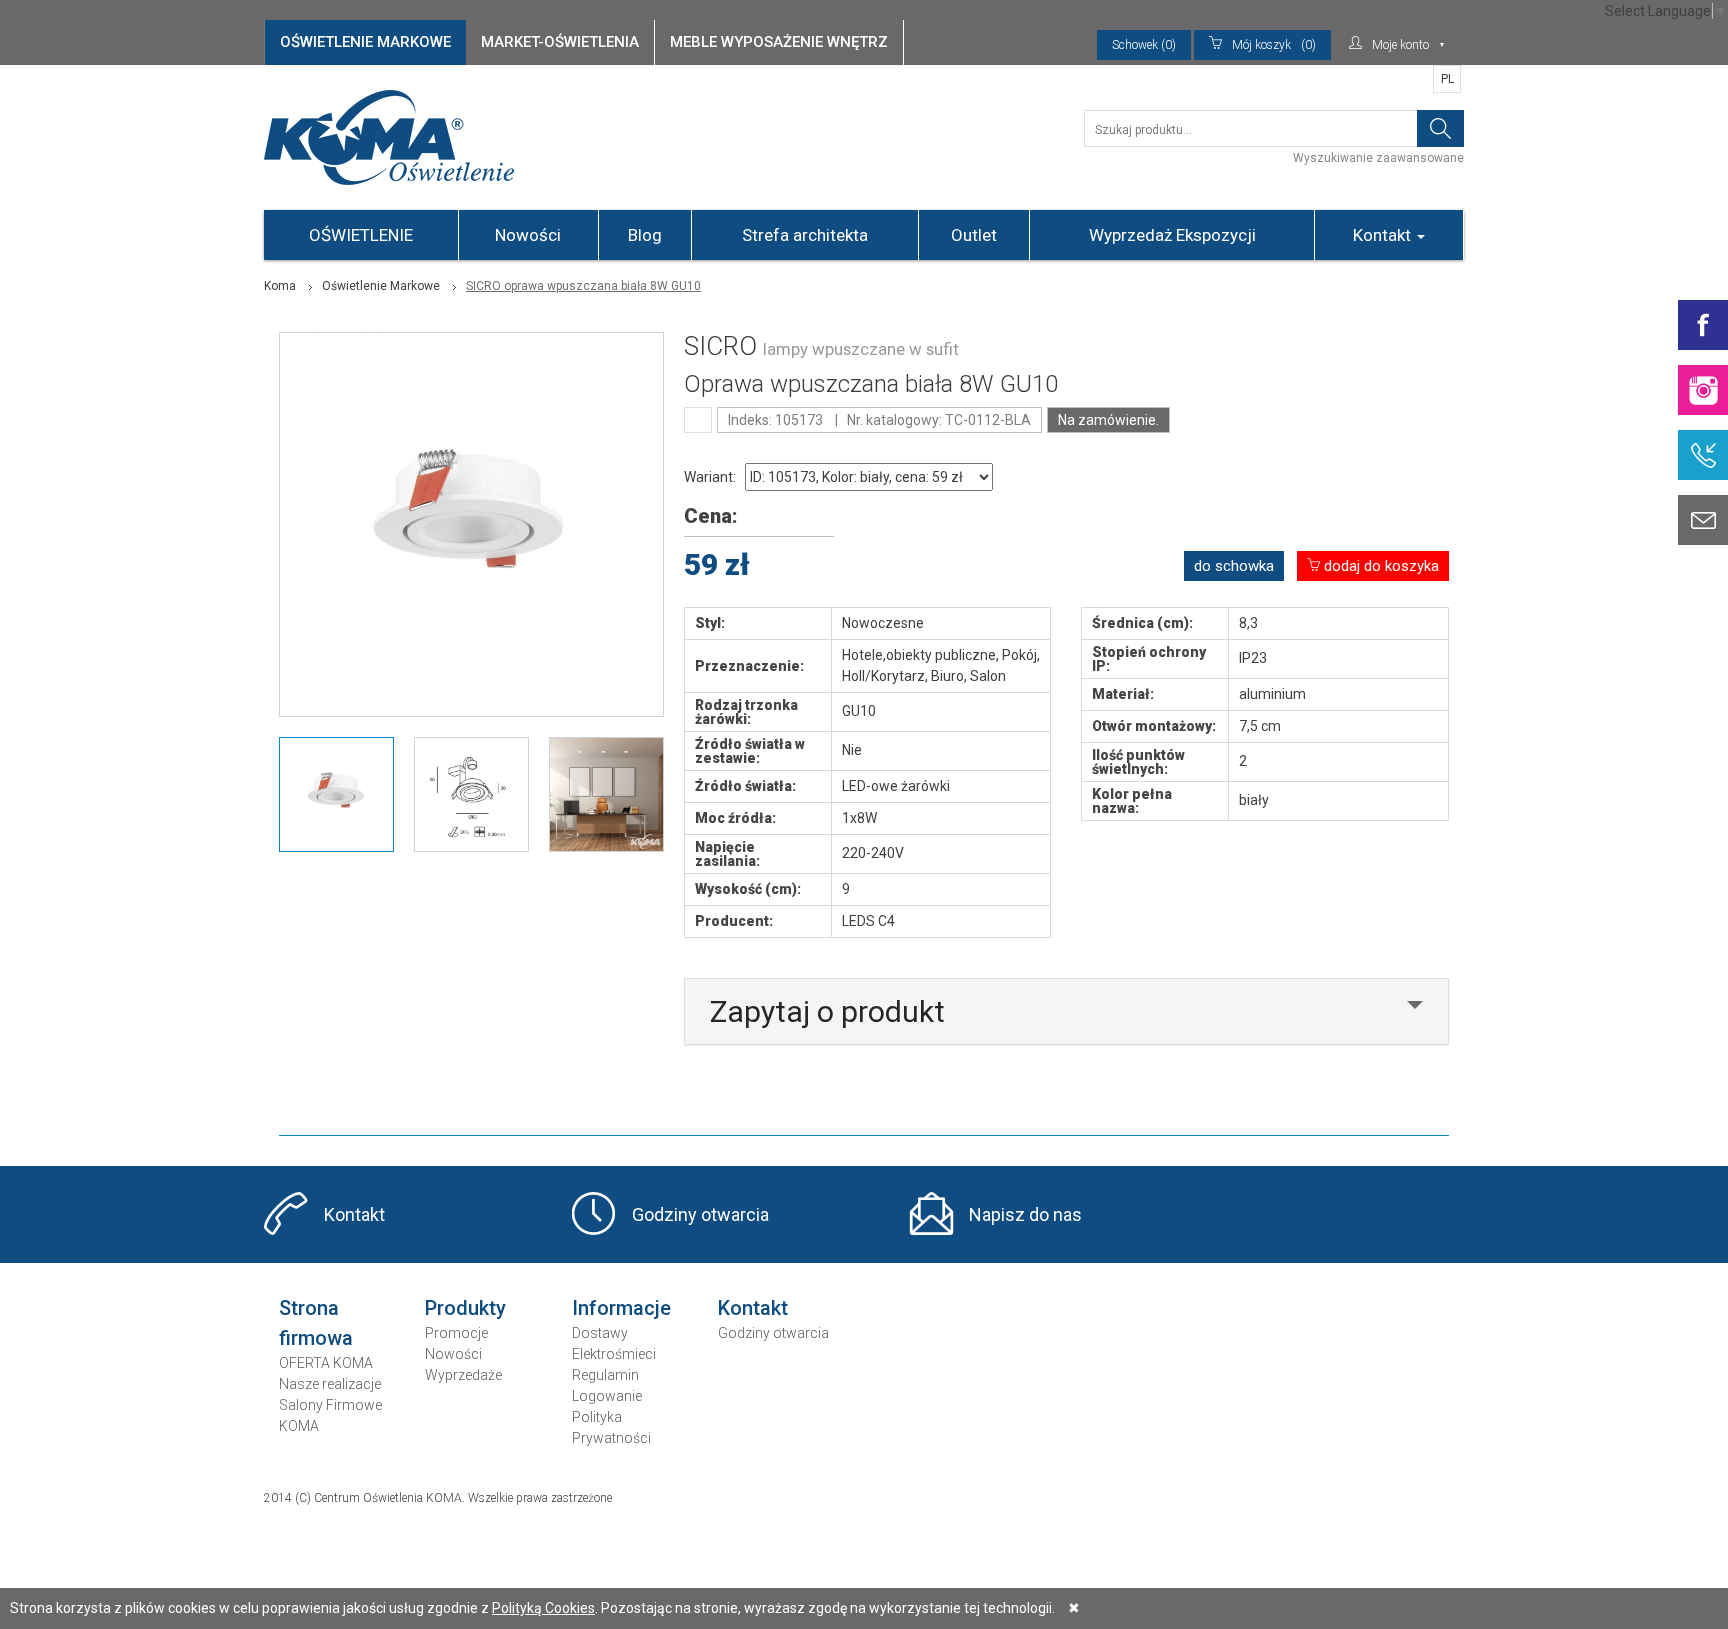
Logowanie (607, 1396)
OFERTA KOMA (326, 1363)
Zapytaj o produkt (827, 1011)
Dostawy (600, 1333)
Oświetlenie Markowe (381, 286)
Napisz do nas (1025, 1214)
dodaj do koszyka (1379, 566)
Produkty (465, 1308)
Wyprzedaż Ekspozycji (1172, 235)
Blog (645, 235)
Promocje (456, 1333)
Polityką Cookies (543, 1608)
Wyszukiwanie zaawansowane (1378, 158)
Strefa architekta (805, 235)
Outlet (974, 235)
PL (1447, 79)
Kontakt (1384, 235)
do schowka (1234, 566)
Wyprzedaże (463, 1375)
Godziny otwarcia (700, 1214)
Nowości (528, 235)
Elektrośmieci (614, 1354)
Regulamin (605, 1375)
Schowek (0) (1144, 45)
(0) (1274, 45)
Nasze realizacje (330, 1384)
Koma (280, 286)
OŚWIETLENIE (361, 235)
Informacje (621, 1308)
